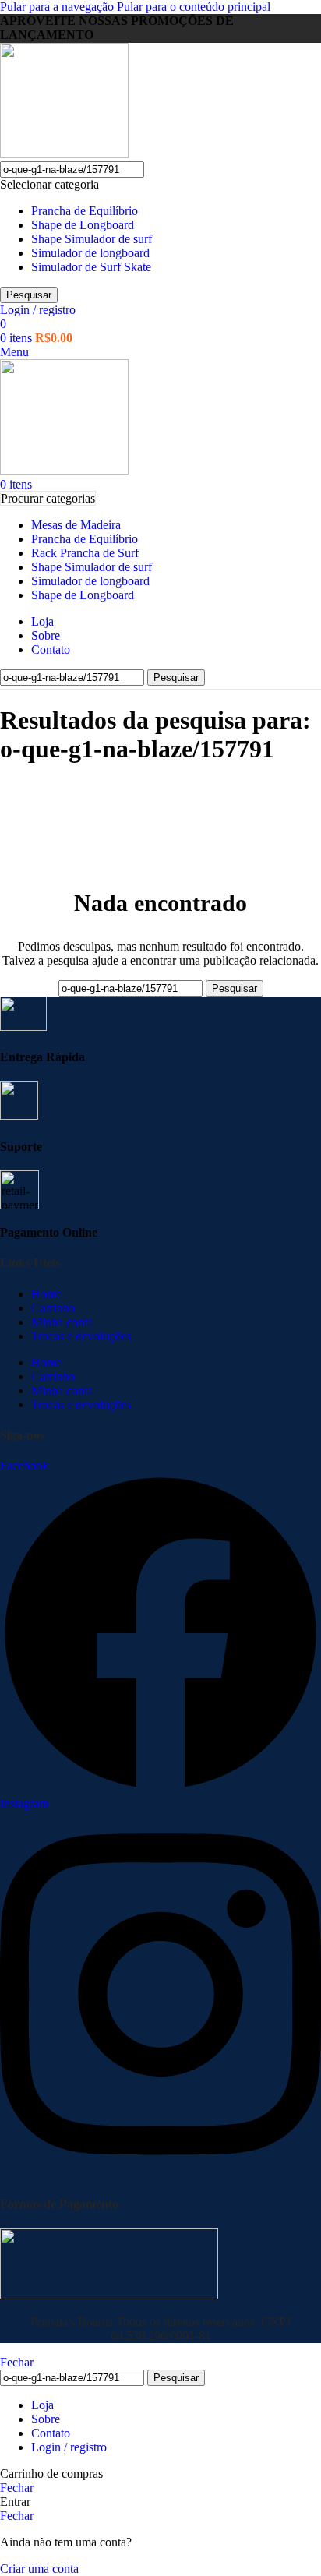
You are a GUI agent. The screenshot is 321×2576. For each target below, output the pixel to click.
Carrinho (53, 1308)
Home (46, 1294)
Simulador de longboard (90, 253)
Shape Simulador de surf (92, 239)
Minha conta (62, 1322)
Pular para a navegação (58, 7)
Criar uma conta (39, 2569)
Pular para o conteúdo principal (194, 7)
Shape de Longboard (83, 225)
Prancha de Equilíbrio (85, 211)
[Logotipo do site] (64, 154)
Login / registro (69, 2447)
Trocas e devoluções (81, 1336)
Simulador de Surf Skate (91, 267)
